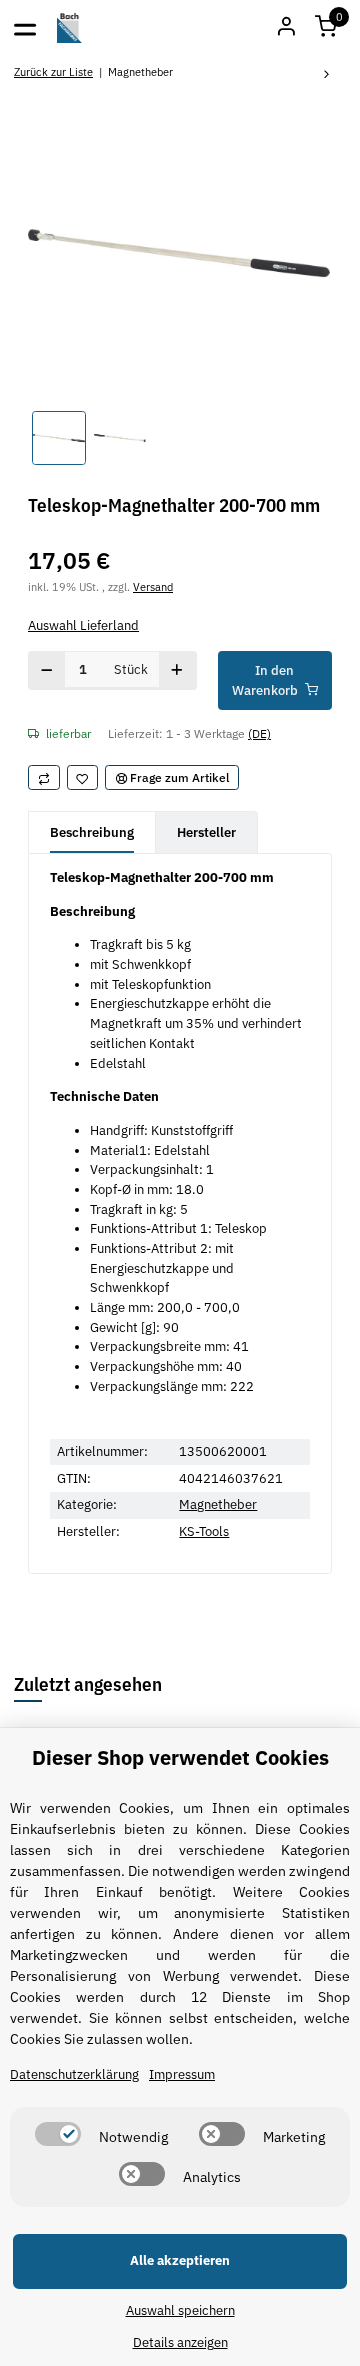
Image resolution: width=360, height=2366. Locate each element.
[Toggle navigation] (25, 28)
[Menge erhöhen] (177, 670)
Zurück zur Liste (53, 71)
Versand (153, 586)
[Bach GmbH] (70, 28)
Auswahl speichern (180, 2310)
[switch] (58, 2134)
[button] (326, 28)
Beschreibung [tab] (92, 832)
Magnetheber (218, 1504)
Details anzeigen (180, 2342)
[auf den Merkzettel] (83, 778)
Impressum (182, 2074)
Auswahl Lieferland (83, 625)
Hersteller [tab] (206, 832)
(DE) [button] (259, 733)
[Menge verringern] (47, 670)
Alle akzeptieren (180, 2260)
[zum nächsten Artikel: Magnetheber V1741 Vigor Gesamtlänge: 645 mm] (327, 75)
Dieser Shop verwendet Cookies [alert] (180, 1757)
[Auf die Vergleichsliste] (44, 778)
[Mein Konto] (286, 28)
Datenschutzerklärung (74, 2074)
